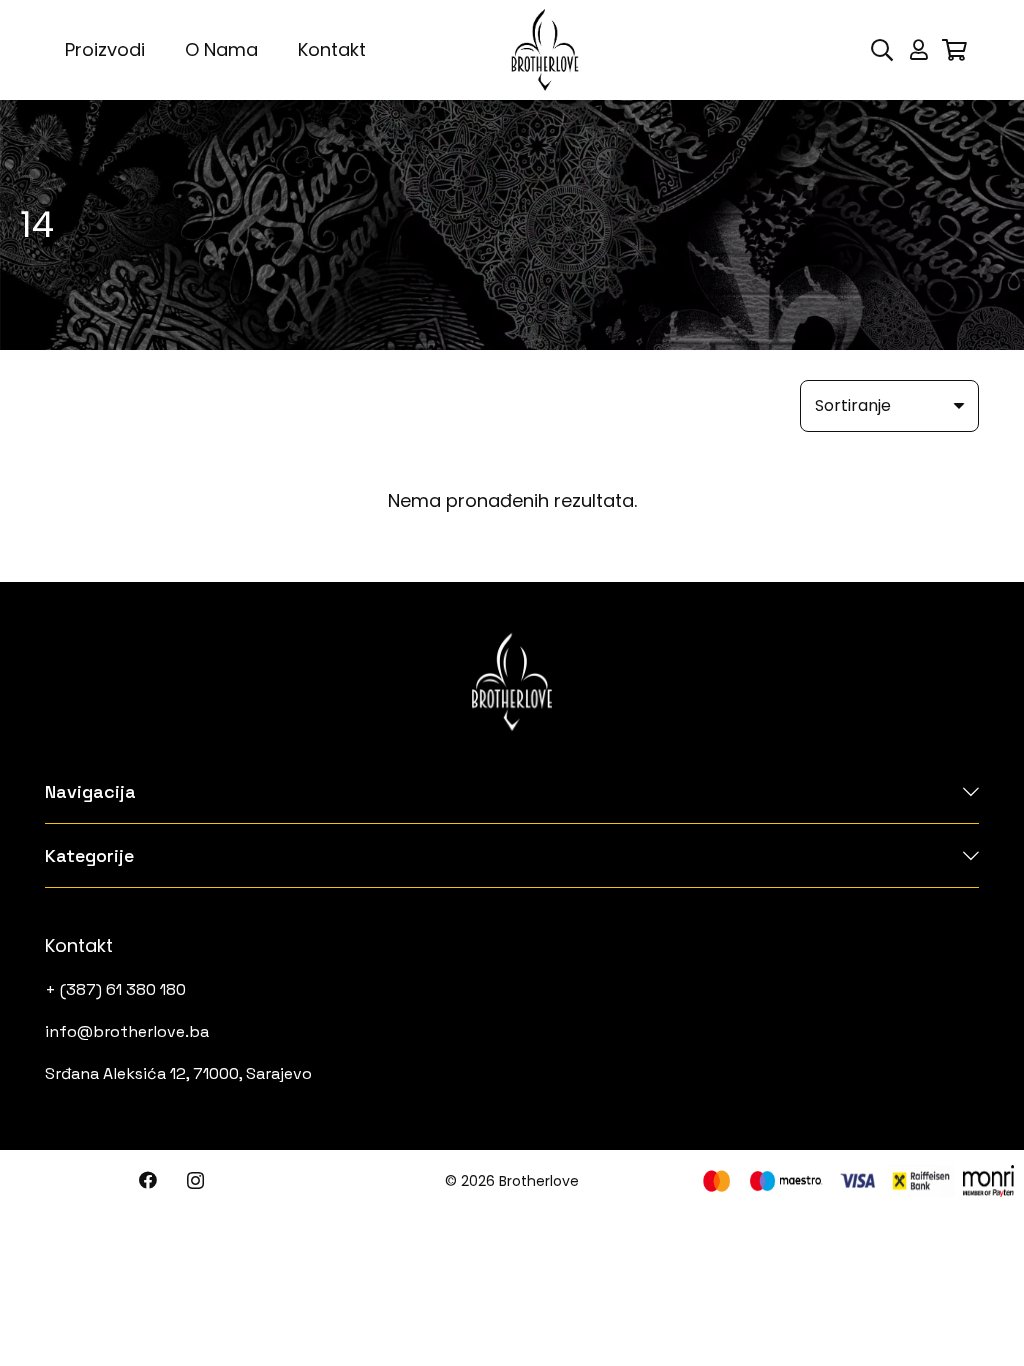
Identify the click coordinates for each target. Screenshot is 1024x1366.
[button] (882, 50)
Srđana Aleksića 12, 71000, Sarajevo (178, 1073)
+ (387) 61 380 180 (115, 989)
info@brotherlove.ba (127, 1031)
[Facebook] (148, 1180)
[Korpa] (955, 50)
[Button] (919, 50)
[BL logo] (545, 50)
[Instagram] (195, 1181)
